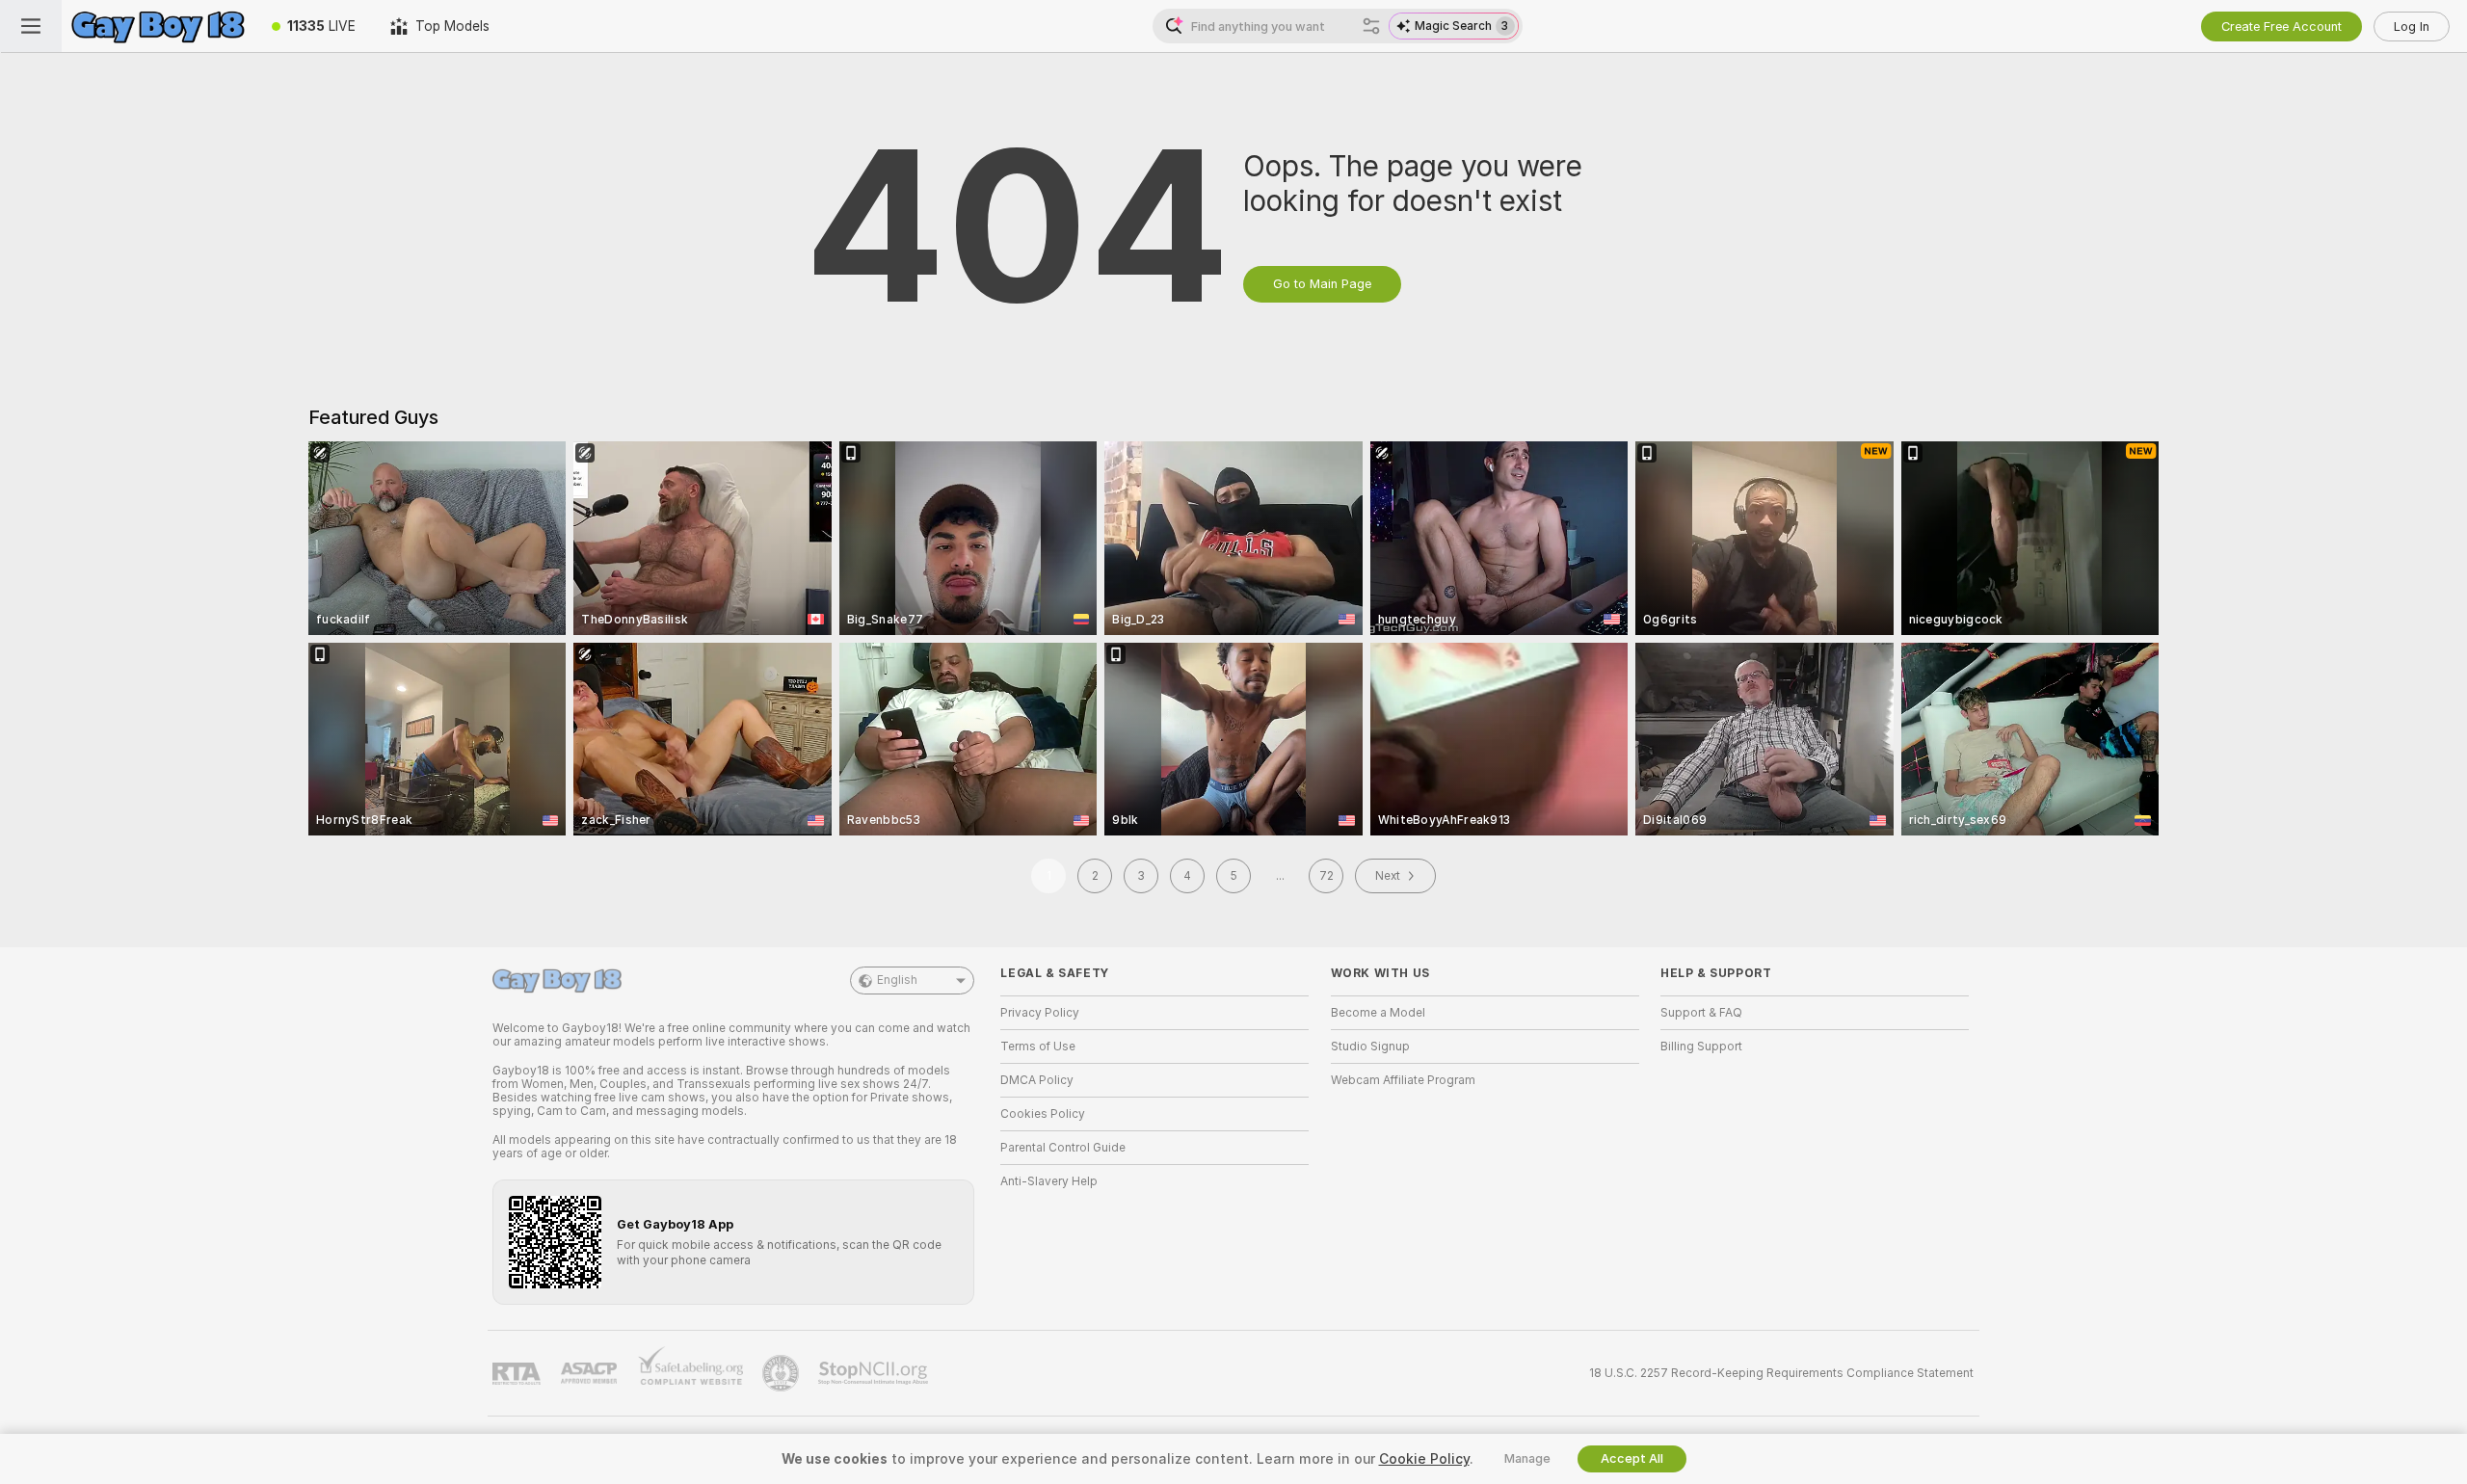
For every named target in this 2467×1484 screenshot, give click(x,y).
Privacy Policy (1040, 1013)
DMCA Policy (1037, 1080)
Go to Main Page (1322, 284)
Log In (2412, 26)
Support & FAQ (1701, 1013)
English (897, 980)
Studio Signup (1370, 1047)
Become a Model (1378, 1013)
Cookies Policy (1043, 1114)
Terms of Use (1038, 1047)
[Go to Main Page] (158, 26)
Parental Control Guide (1063, 1148)
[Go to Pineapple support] (783, 1373)
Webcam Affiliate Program (1403, 1080)
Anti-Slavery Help (1049, 1181)
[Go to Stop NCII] (875, 1373)
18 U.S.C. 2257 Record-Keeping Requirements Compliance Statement (1781, 1373)
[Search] (1371, 26)
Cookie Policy (1424, 1459)
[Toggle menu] (31, 26)
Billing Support (1701, 1047)
